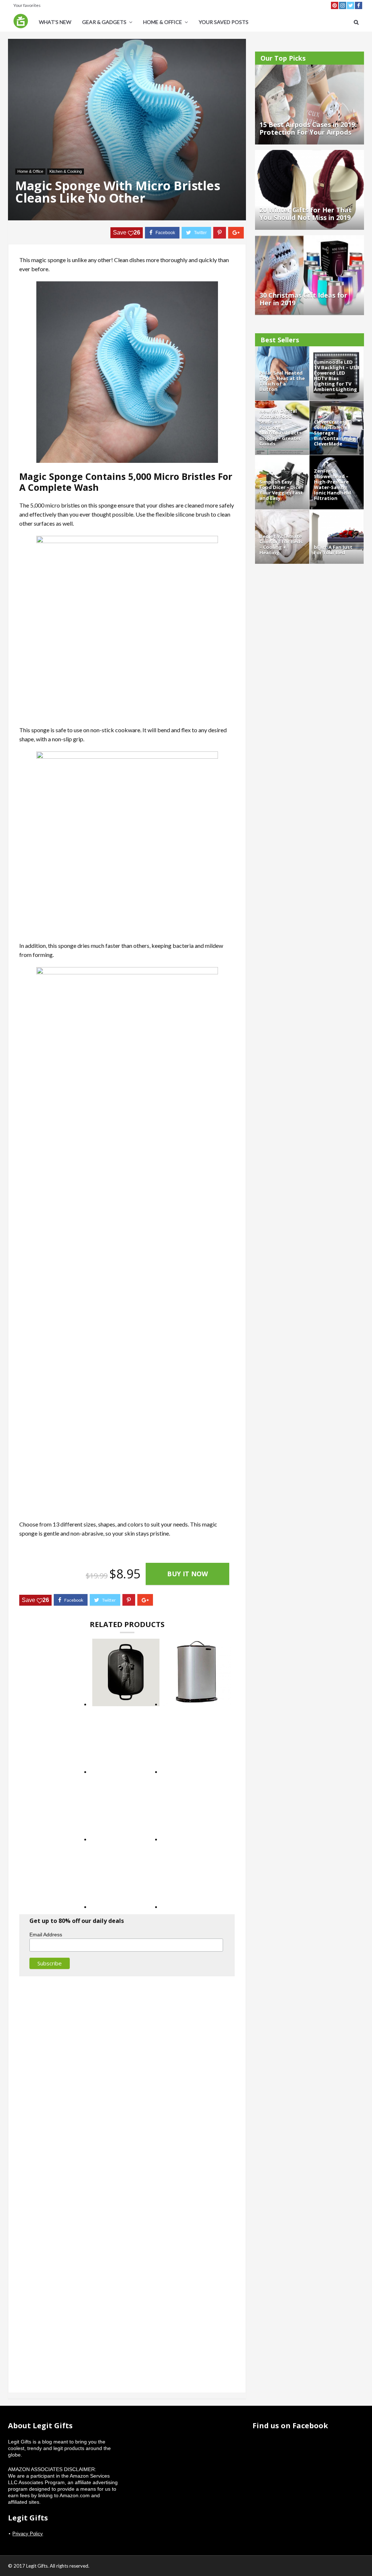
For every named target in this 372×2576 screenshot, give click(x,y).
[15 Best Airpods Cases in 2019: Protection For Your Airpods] (310, 68)
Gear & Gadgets (104, 22)
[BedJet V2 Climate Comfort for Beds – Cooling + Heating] (282, 513)
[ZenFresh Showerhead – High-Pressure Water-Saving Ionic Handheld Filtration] (337, 458)
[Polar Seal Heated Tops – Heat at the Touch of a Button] (282, 350)
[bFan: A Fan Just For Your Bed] (337, 513)
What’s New (55, 22)
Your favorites (27, 5)
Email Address (46, 1935)
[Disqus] (127, 2080)
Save (127, 233)
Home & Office (163, 22)
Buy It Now (187, 1574)
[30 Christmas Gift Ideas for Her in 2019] (310, 239)
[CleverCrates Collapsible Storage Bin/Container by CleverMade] (337, 404)
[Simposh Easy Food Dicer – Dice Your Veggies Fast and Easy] (282, 458)
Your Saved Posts (224, 22)
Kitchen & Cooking (66, 171)
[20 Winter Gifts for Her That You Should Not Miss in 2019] (310, 153)
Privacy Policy (28, 2534)
